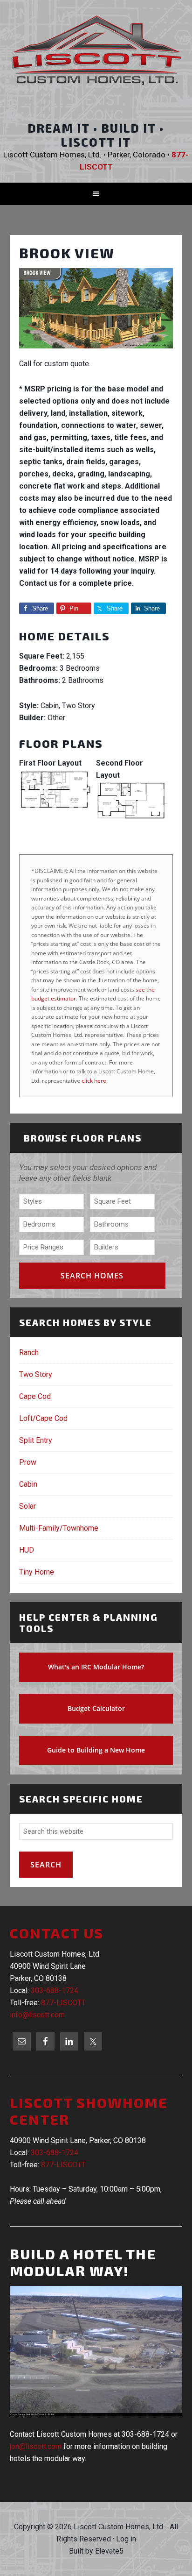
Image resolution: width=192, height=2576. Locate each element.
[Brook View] (96, 351)
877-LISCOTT (63, 2003)
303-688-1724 (55, 1991)
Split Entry (36, 1440)
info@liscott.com (37, 2015)
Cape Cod (35, 1396)
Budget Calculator (96, 1708)
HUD (27, 1550)
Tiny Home (37, 1572)
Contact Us (57, 1933)
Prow (28, 1462)
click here (94, 1081)
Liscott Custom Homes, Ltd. (96, 58)
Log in (126, 2539)
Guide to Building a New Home (96, 1750)
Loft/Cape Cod (43, 1418)
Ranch (29, 1352)
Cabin (28, 1484)
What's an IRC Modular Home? (96, 1667)
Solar (27, 1506)
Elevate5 (109, 2551)
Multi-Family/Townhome (59, 1528)
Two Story (36, 1374)
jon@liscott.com (36, 2446)
